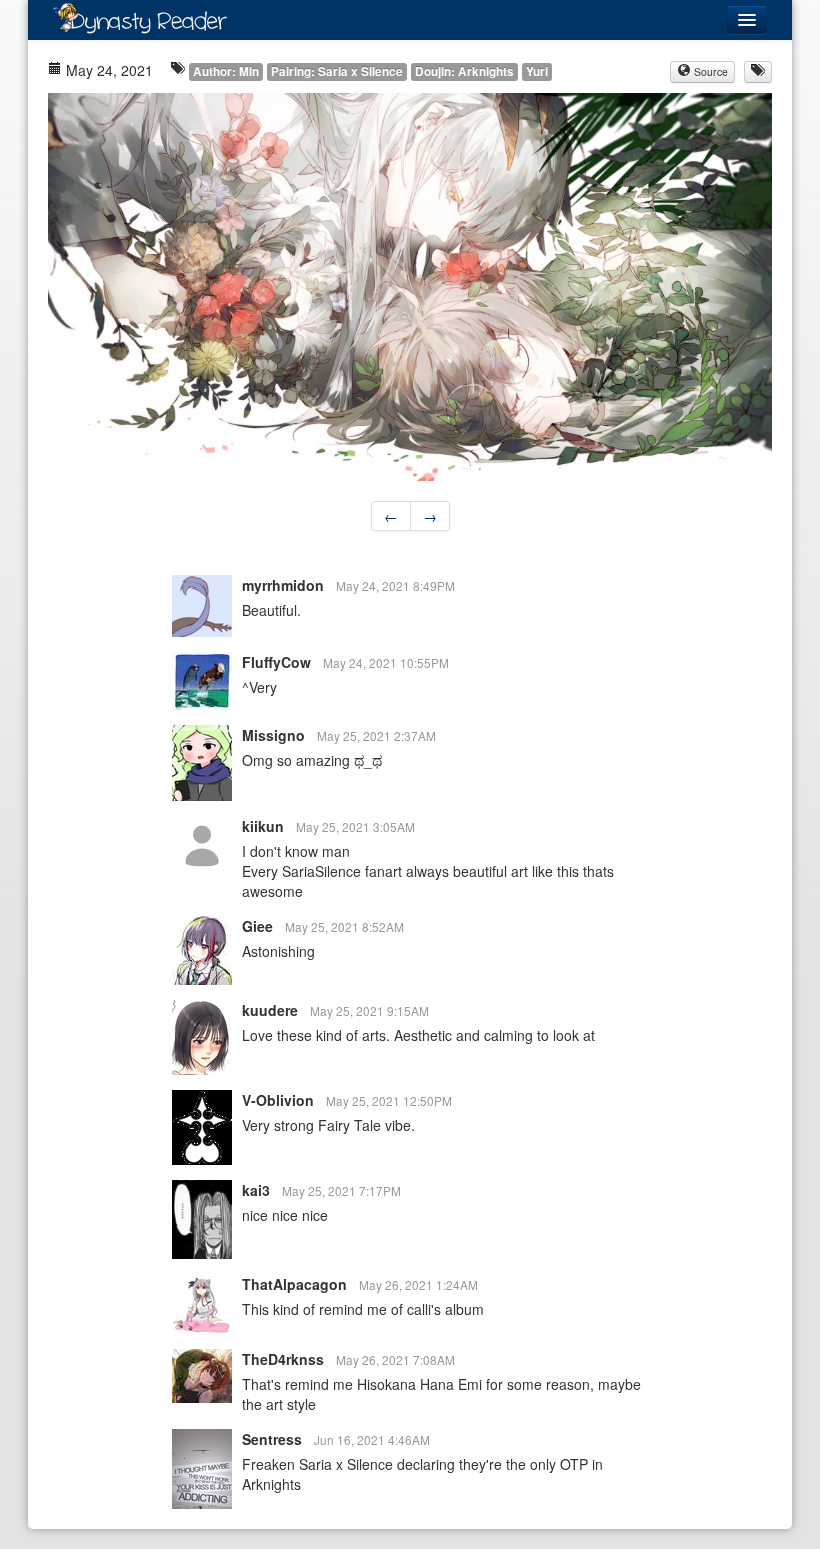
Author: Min (226, 71)
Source (709, 71)
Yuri (537, 71)
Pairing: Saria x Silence (337, 71)
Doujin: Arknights (464, 71)
